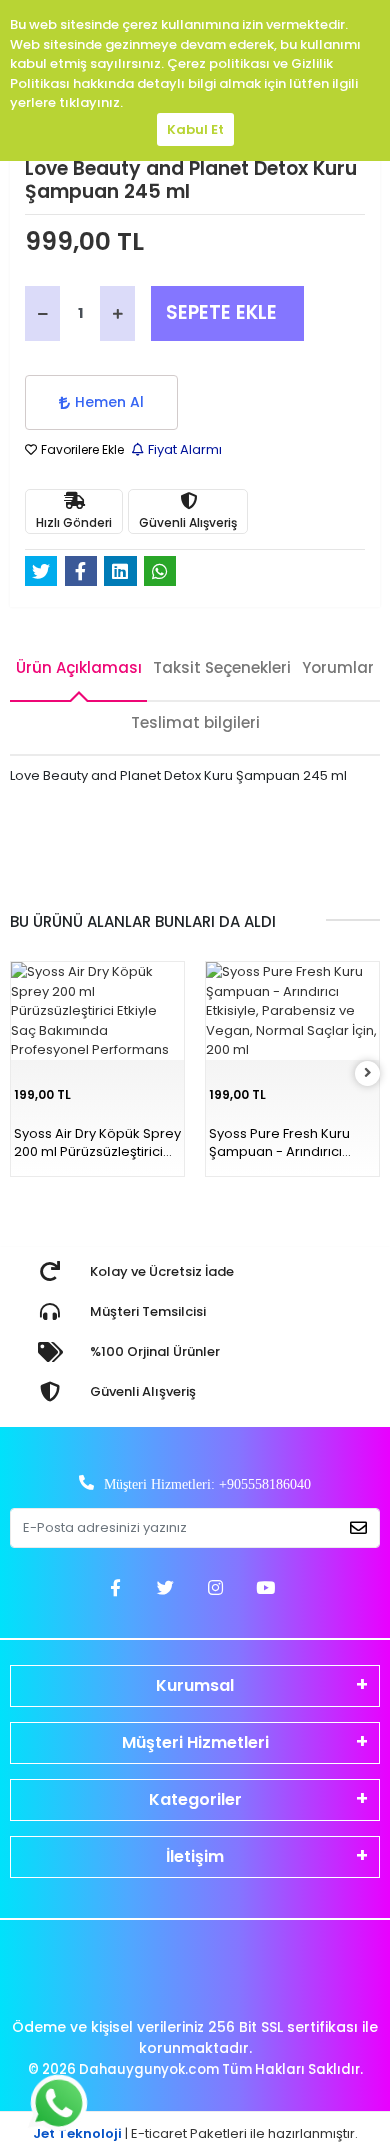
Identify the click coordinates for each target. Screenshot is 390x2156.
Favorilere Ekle (81, 449)
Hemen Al (109, 402)
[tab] (78, 674)
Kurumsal (195, 1685)
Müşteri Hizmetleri (195, 1742)
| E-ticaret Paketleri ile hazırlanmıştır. (195, 2133)
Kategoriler (195, 1799)
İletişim (195, 1856)
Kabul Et (195, 129)
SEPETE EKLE (221, 312)
